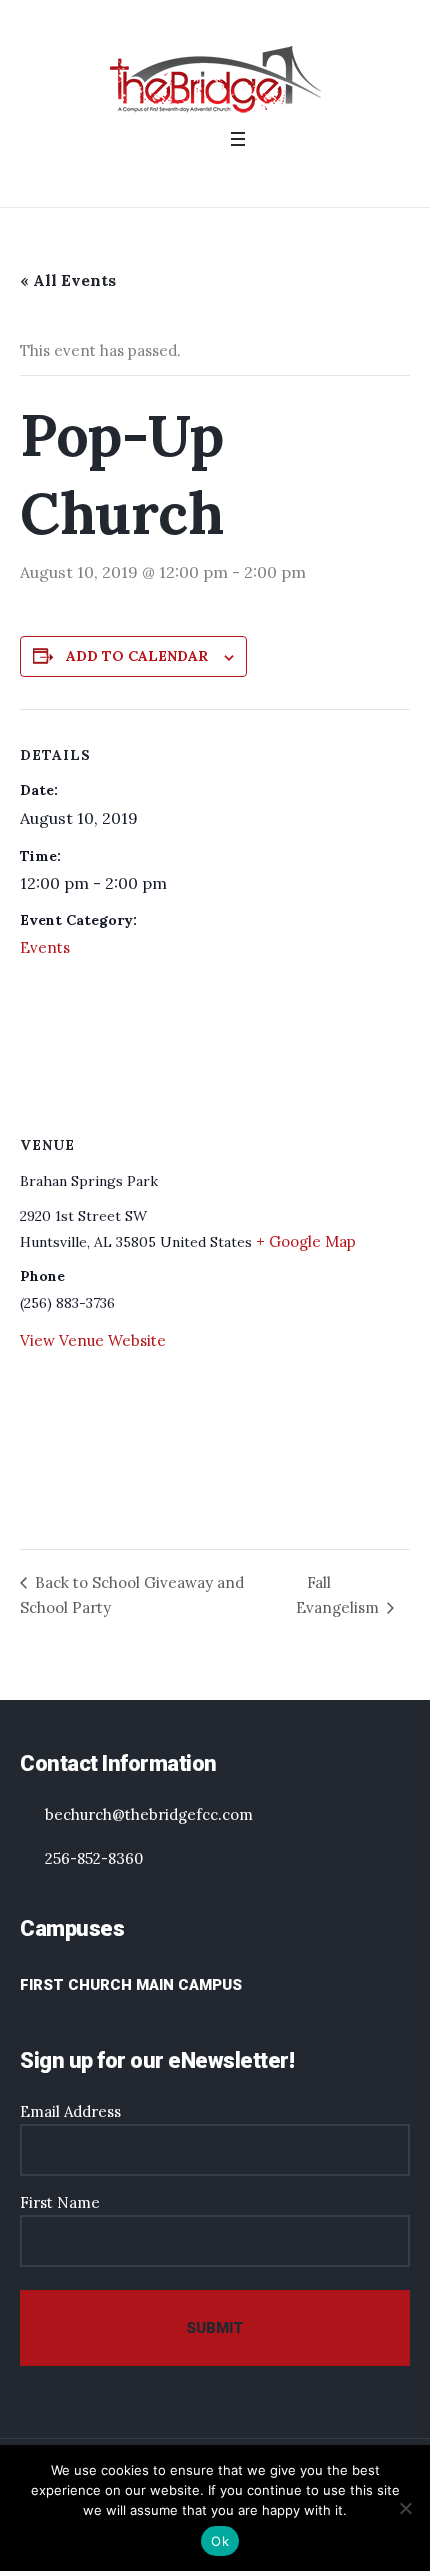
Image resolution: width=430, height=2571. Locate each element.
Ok (220, 2541)
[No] (405, 2508)
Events (45, 947)
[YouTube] (239, 177)
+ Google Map (306, 1241)
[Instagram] (213, 177)
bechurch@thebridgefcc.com (149, 1814)
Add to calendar (137, 656)
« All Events (68, 280)
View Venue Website (93, 1340)
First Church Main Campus (131, 1985)
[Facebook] (187, 177)
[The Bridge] (215, 79)
